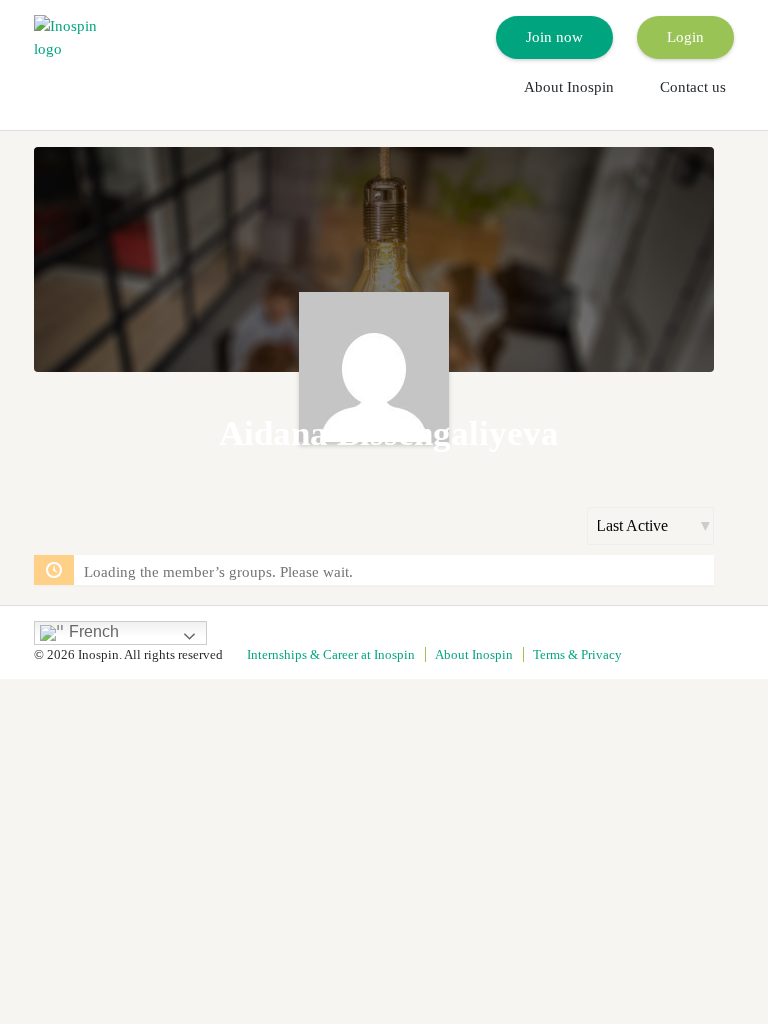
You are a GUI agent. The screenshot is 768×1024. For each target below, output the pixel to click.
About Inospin (569, 87)
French (92, 631)
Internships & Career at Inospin (331, 654)
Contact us (693, 87)
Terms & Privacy (577, 654)
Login (685, 37)
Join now (554, 37)
